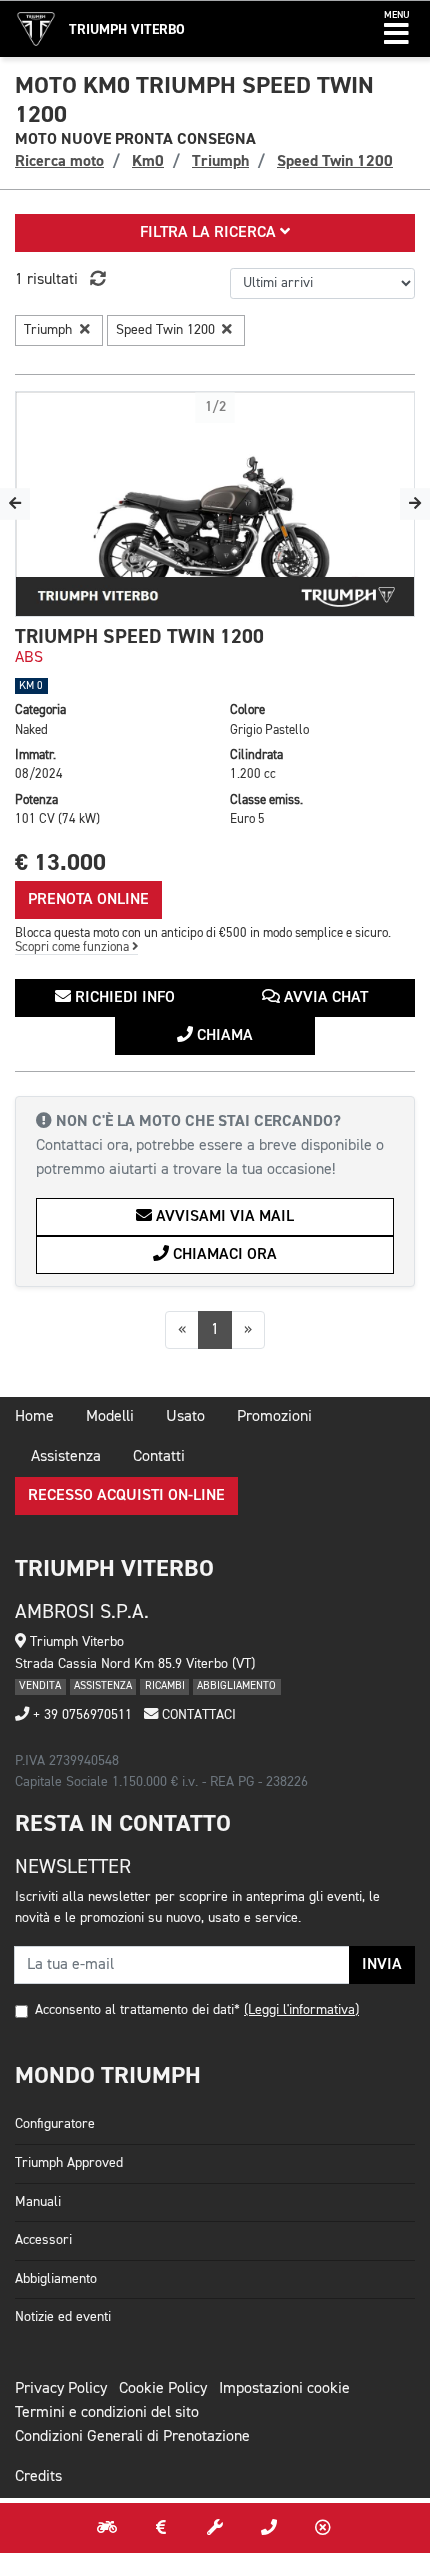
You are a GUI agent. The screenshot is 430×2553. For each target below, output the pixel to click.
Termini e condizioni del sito (107, 2413)
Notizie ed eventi (63, 2317)
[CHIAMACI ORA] (269, 2528)
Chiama (223, 1036)
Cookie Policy (163, 2389)
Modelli (110, 1417)
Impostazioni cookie (284, 2389)
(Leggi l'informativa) (301, 2010)
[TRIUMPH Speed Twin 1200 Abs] (215, 504)
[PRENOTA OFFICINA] (215, 2528)
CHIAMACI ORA (223, 1255)
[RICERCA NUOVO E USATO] (107, 2528)
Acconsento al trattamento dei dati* (137, 2010)
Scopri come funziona (73, 947)
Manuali (38, 2202)
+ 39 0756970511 (80, 1715)
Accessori (43, 2240)
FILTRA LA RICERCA (210, 233)
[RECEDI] (323, 2528)
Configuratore (55, 2124)
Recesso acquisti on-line (126, 1496)
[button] (396, 29)
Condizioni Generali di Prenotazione (132, 2437)
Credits (38, 2477)
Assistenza (66, 1457)
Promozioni (274, 1417)
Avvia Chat (324, 998)
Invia (382, 1965)
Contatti (159, 1457)
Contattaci (197, 1715)
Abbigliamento (56, 2279)
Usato (185, 1417)
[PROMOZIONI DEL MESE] (161, 2528)
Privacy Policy (61, 2389)
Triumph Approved (69, 2163)
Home (34, 1417)
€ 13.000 (60, 862)
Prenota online (88, 900)
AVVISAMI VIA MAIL (223, 1217)
